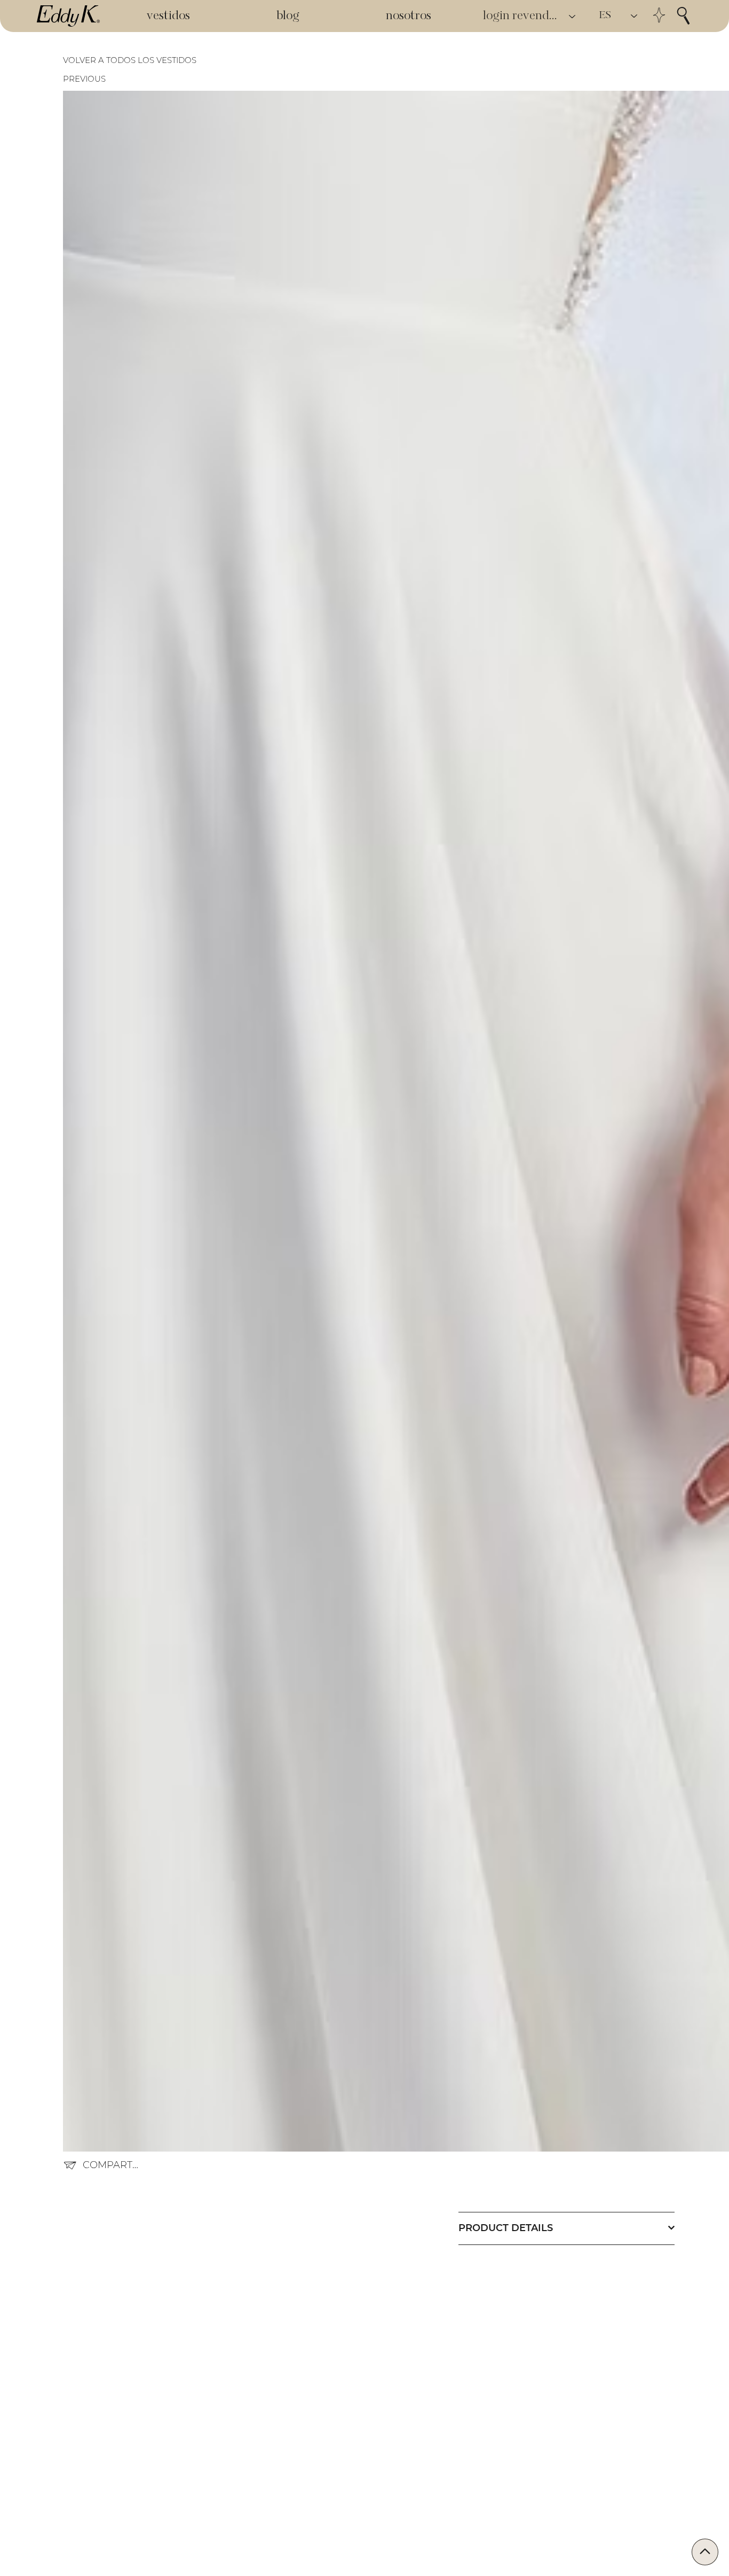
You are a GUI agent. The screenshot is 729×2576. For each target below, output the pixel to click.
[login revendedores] (573, 16)
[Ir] (705, 2552)
